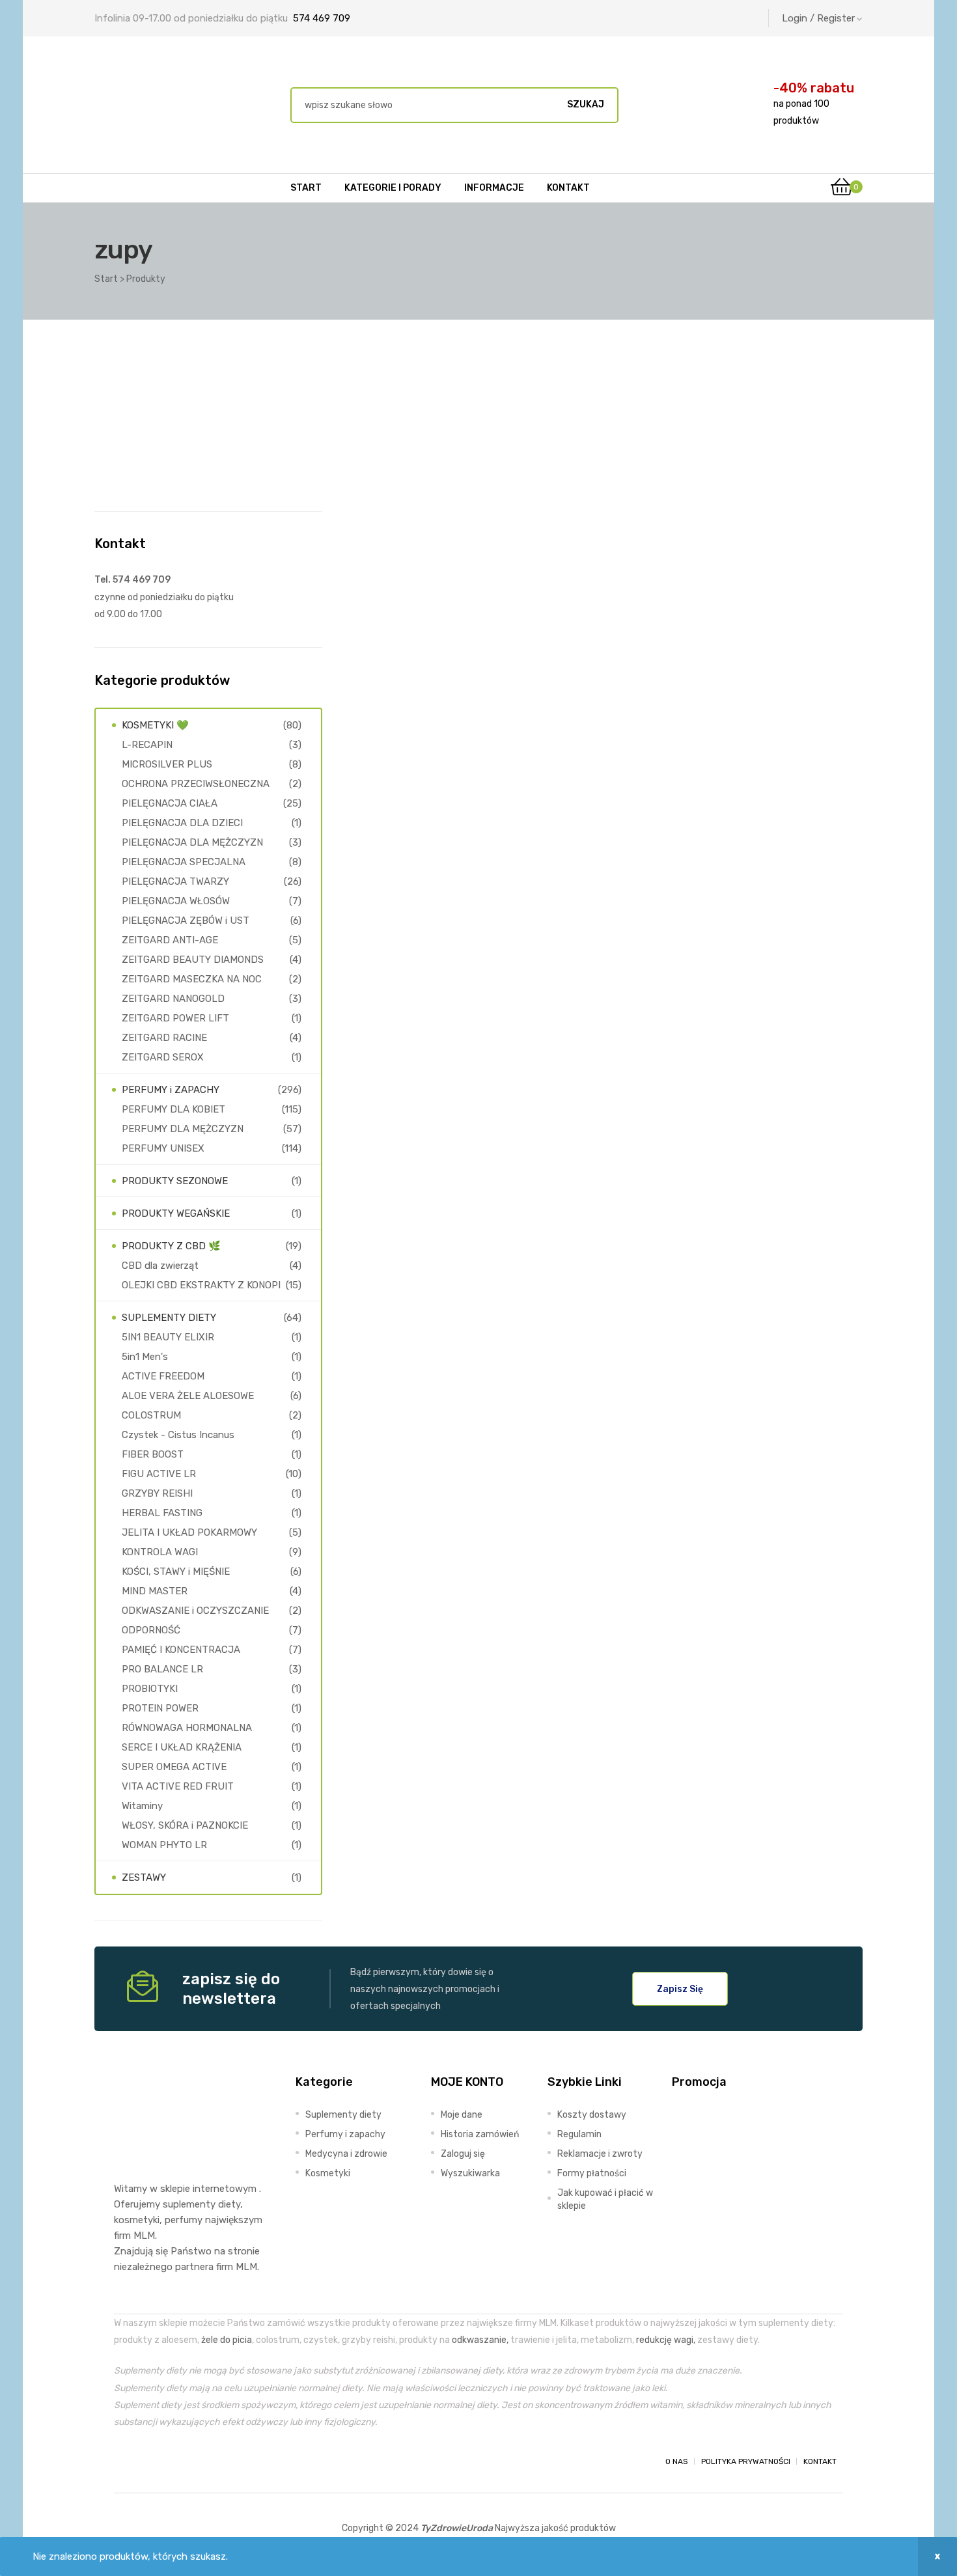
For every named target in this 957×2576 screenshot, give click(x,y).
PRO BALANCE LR (162, 1669)
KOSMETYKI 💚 (155, 725)
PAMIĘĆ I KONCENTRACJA (181, 1650)
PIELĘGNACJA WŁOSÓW (176, 901)
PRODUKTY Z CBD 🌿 (171, 1246)
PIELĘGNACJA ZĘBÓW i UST (186, 921)
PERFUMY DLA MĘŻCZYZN (183, 1129)
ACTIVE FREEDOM (163, 1376)
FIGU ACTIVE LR (159, 1474)
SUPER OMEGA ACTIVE (174, 1767)
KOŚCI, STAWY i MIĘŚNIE (176, 1572)
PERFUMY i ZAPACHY (171, 1090)
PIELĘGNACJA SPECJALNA (184, 862)
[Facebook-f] (126, 2461)
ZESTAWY (144, 1877)
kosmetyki (137, 2220)
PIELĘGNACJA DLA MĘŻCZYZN (192, 842)
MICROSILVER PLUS (167, 764)
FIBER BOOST (153, 1454)
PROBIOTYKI (150, 1689)
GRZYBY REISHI (157, 1493)
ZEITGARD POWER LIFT (175, 1018)
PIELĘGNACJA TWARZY (175, 881)
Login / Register (818, 18)
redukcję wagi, (666, 2340)
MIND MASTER (155, 1591)
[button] (680, 1989)
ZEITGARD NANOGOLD (173, 999)
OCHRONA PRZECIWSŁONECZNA (196, 784)
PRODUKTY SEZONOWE (175, 1181)
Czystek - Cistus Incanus (178, 1435)
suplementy (189, 2204)
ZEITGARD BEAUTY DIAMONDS (193, 960)
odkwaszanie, (480, 2340)
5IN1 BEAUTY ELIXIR (168, 1337)
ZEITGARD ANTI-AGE (170, 940)
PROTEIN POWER (160, 1708)
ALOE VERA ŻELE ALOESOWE (188, 1396)
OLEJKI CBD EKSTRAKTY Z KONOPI (201, 1285)
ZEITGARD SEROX (163, 1057)
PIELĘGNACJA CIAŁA (170, 803)
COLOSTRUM (151, 1415)
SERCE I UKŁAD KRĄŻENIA (182, 1747)
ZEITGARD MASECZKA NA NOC (192, 979)
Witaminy (142, 1806)
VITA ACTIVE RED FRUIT (178, 1786)
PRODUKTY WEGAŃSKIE (176, 1213)
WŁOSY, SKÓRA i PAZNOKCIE (185, 1825)
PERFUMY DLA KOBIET (173, 1109)
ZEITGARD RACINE (164, 1038)
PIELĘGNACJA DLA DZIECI (182, 823)
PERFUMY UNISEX (163, 1148)
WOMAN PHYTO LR (164, 1845)
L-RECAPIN (147, 745)
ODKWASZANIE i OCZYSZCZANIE (195, 1611)
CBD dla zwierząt (160, 1266)
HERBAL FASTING (162, 1513)
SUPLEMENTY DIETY (169, 1318)
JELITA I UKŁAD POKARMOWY (189, 1532)
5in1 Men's (145, 1357)
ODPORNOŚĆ (151, 1630)
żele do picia (227, 2340)
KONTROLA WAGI (160, 1552)
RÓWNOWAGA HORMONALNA (187, 1728)
